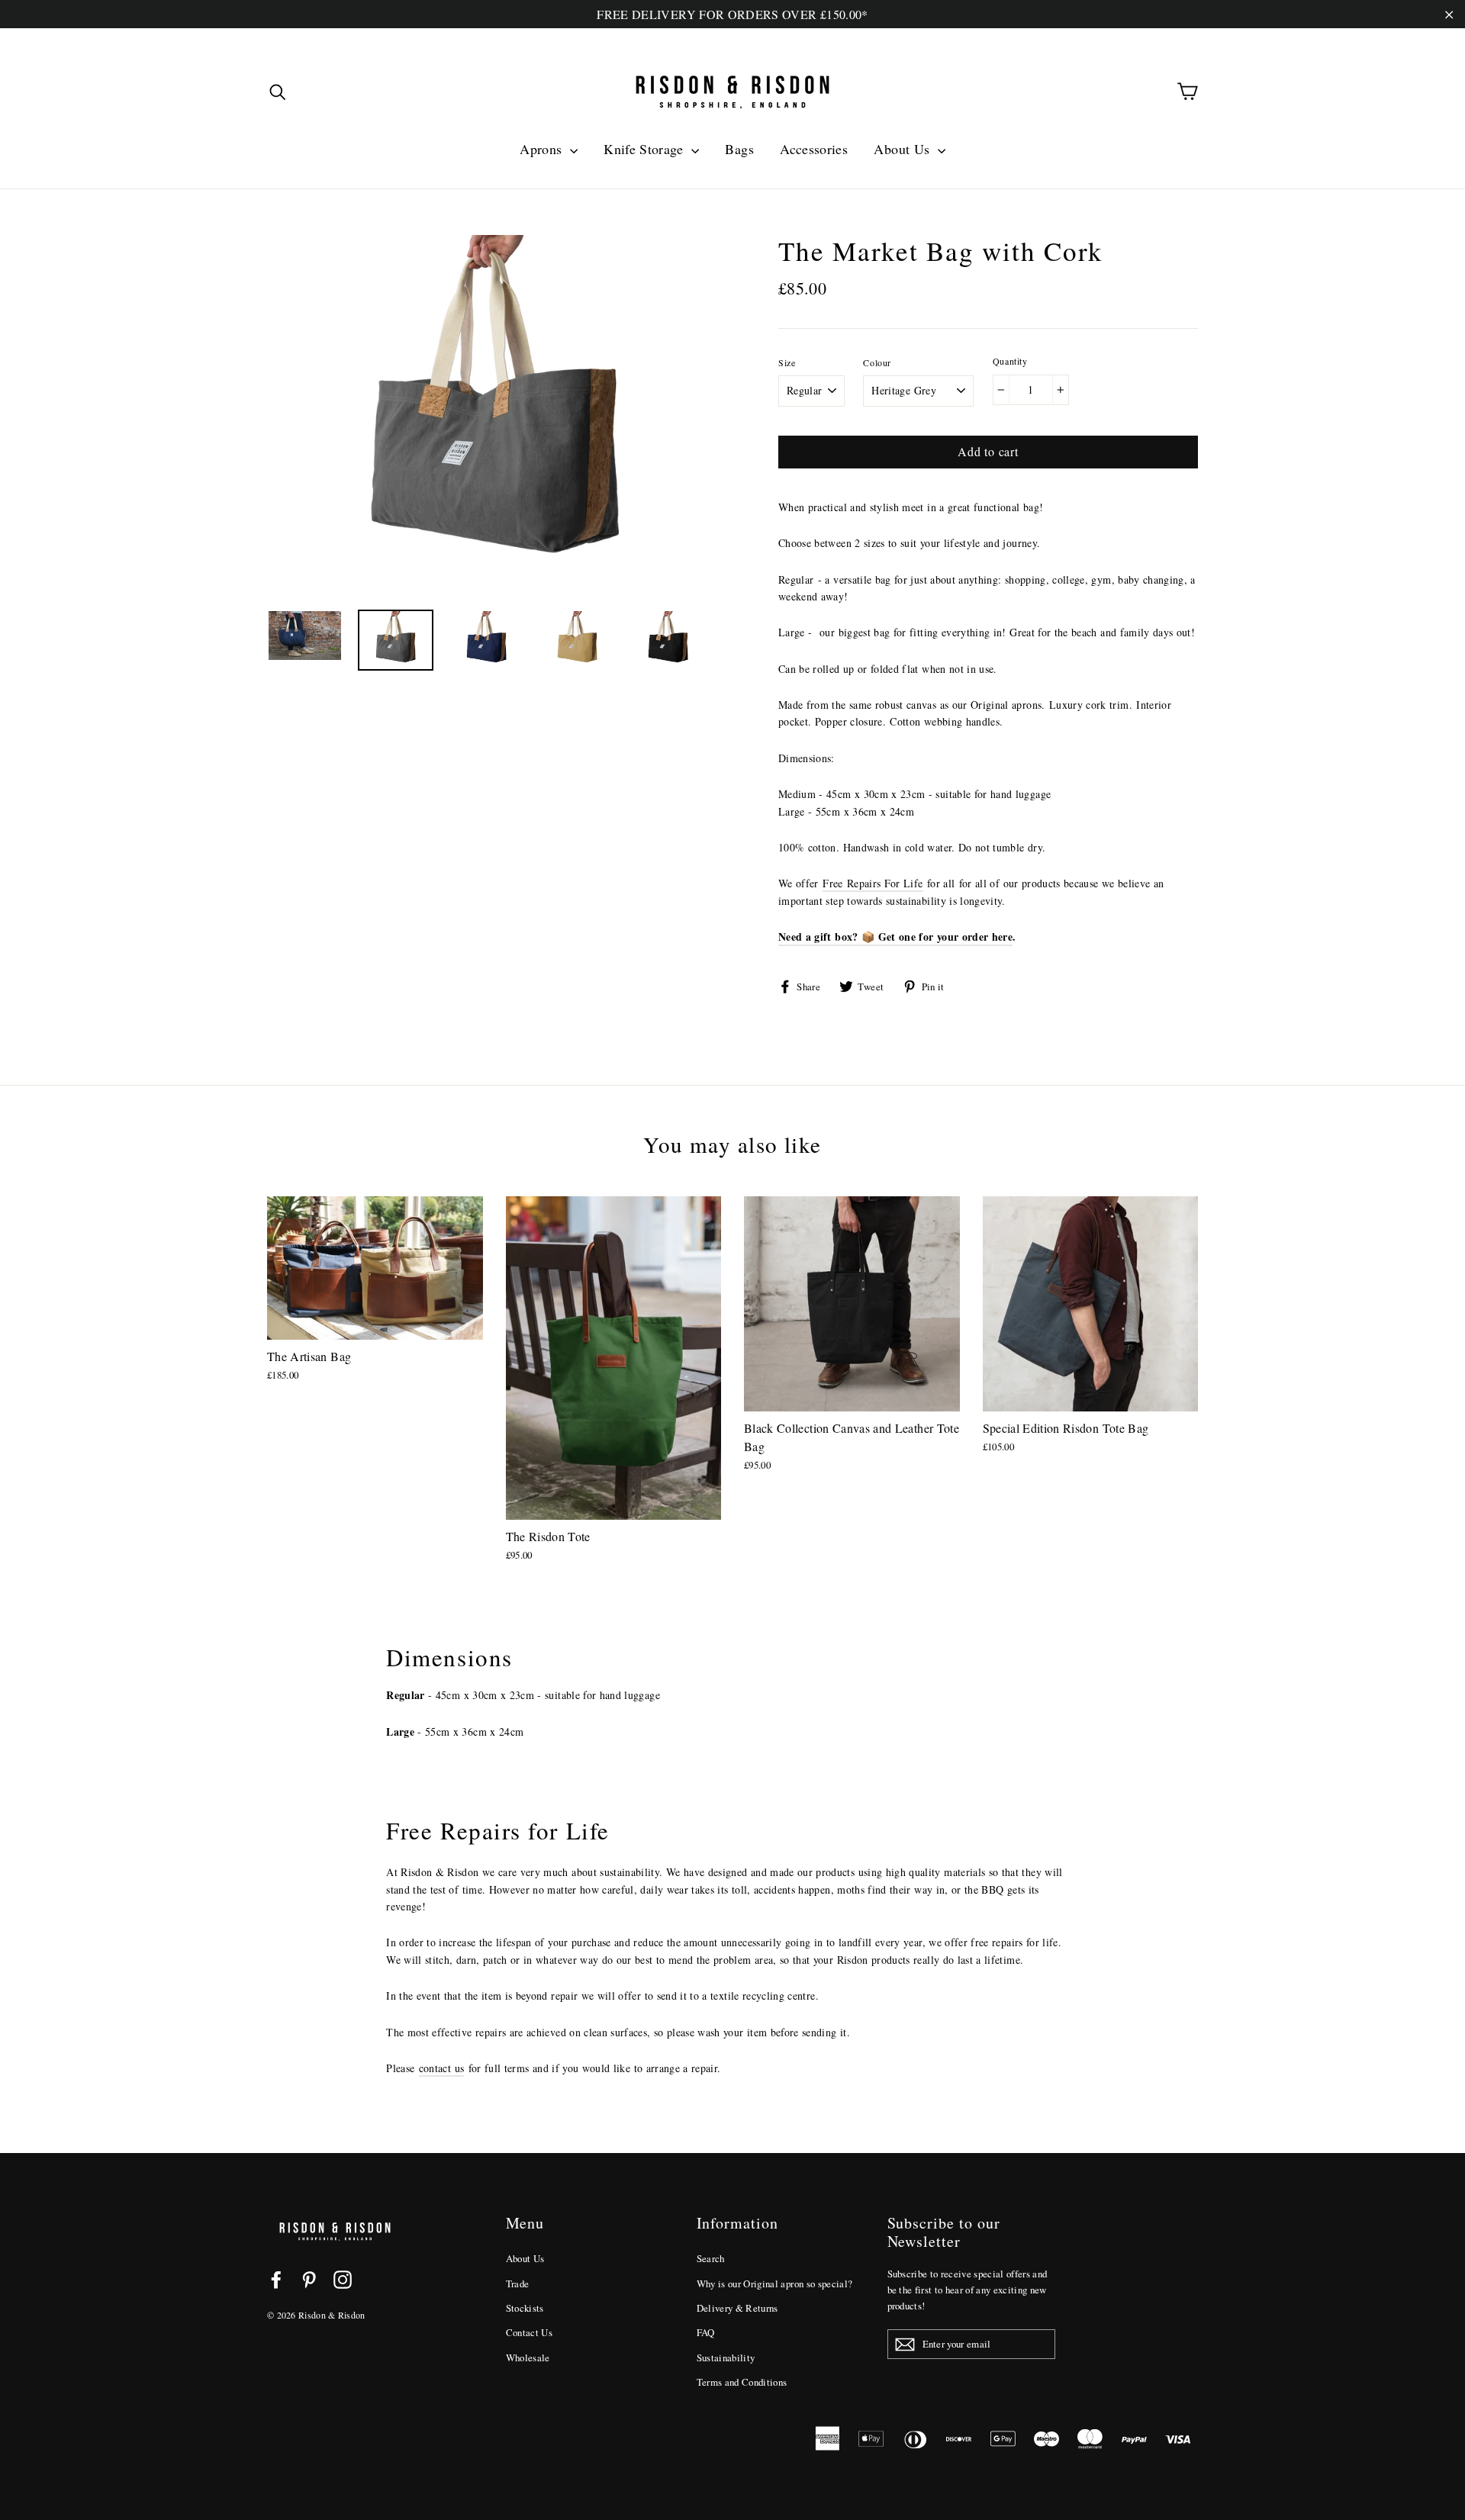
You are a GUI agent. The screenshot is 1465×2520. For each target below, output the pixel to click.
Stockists (525, 2308)
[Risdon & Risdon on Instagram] (343, 2279)
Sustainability (726, 2357)
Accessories (814, 149)
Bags (739, 149)
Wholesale (528, 2357)
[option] (494, 415)
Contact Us (530, 2332)
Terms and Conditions (742, 2382)
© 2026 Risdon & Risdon (316, 2315)
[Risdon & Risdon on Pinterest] (309, 2279)
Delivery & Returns (737, 2308)
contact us (442, 2068)
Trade (518, 2283)
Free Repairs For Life (873, 883)
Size (787, 362)
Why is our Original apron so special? (775, 2283)
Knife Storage (646, 149)
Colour (877, 362)
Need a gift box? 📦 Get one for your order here (895, 937)
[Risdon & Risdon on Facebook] (276, 2279)
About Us (903, 149)
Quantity (1010, 361)
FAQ (706, 2332)
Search (711, 2258)
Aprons (543, 149)
